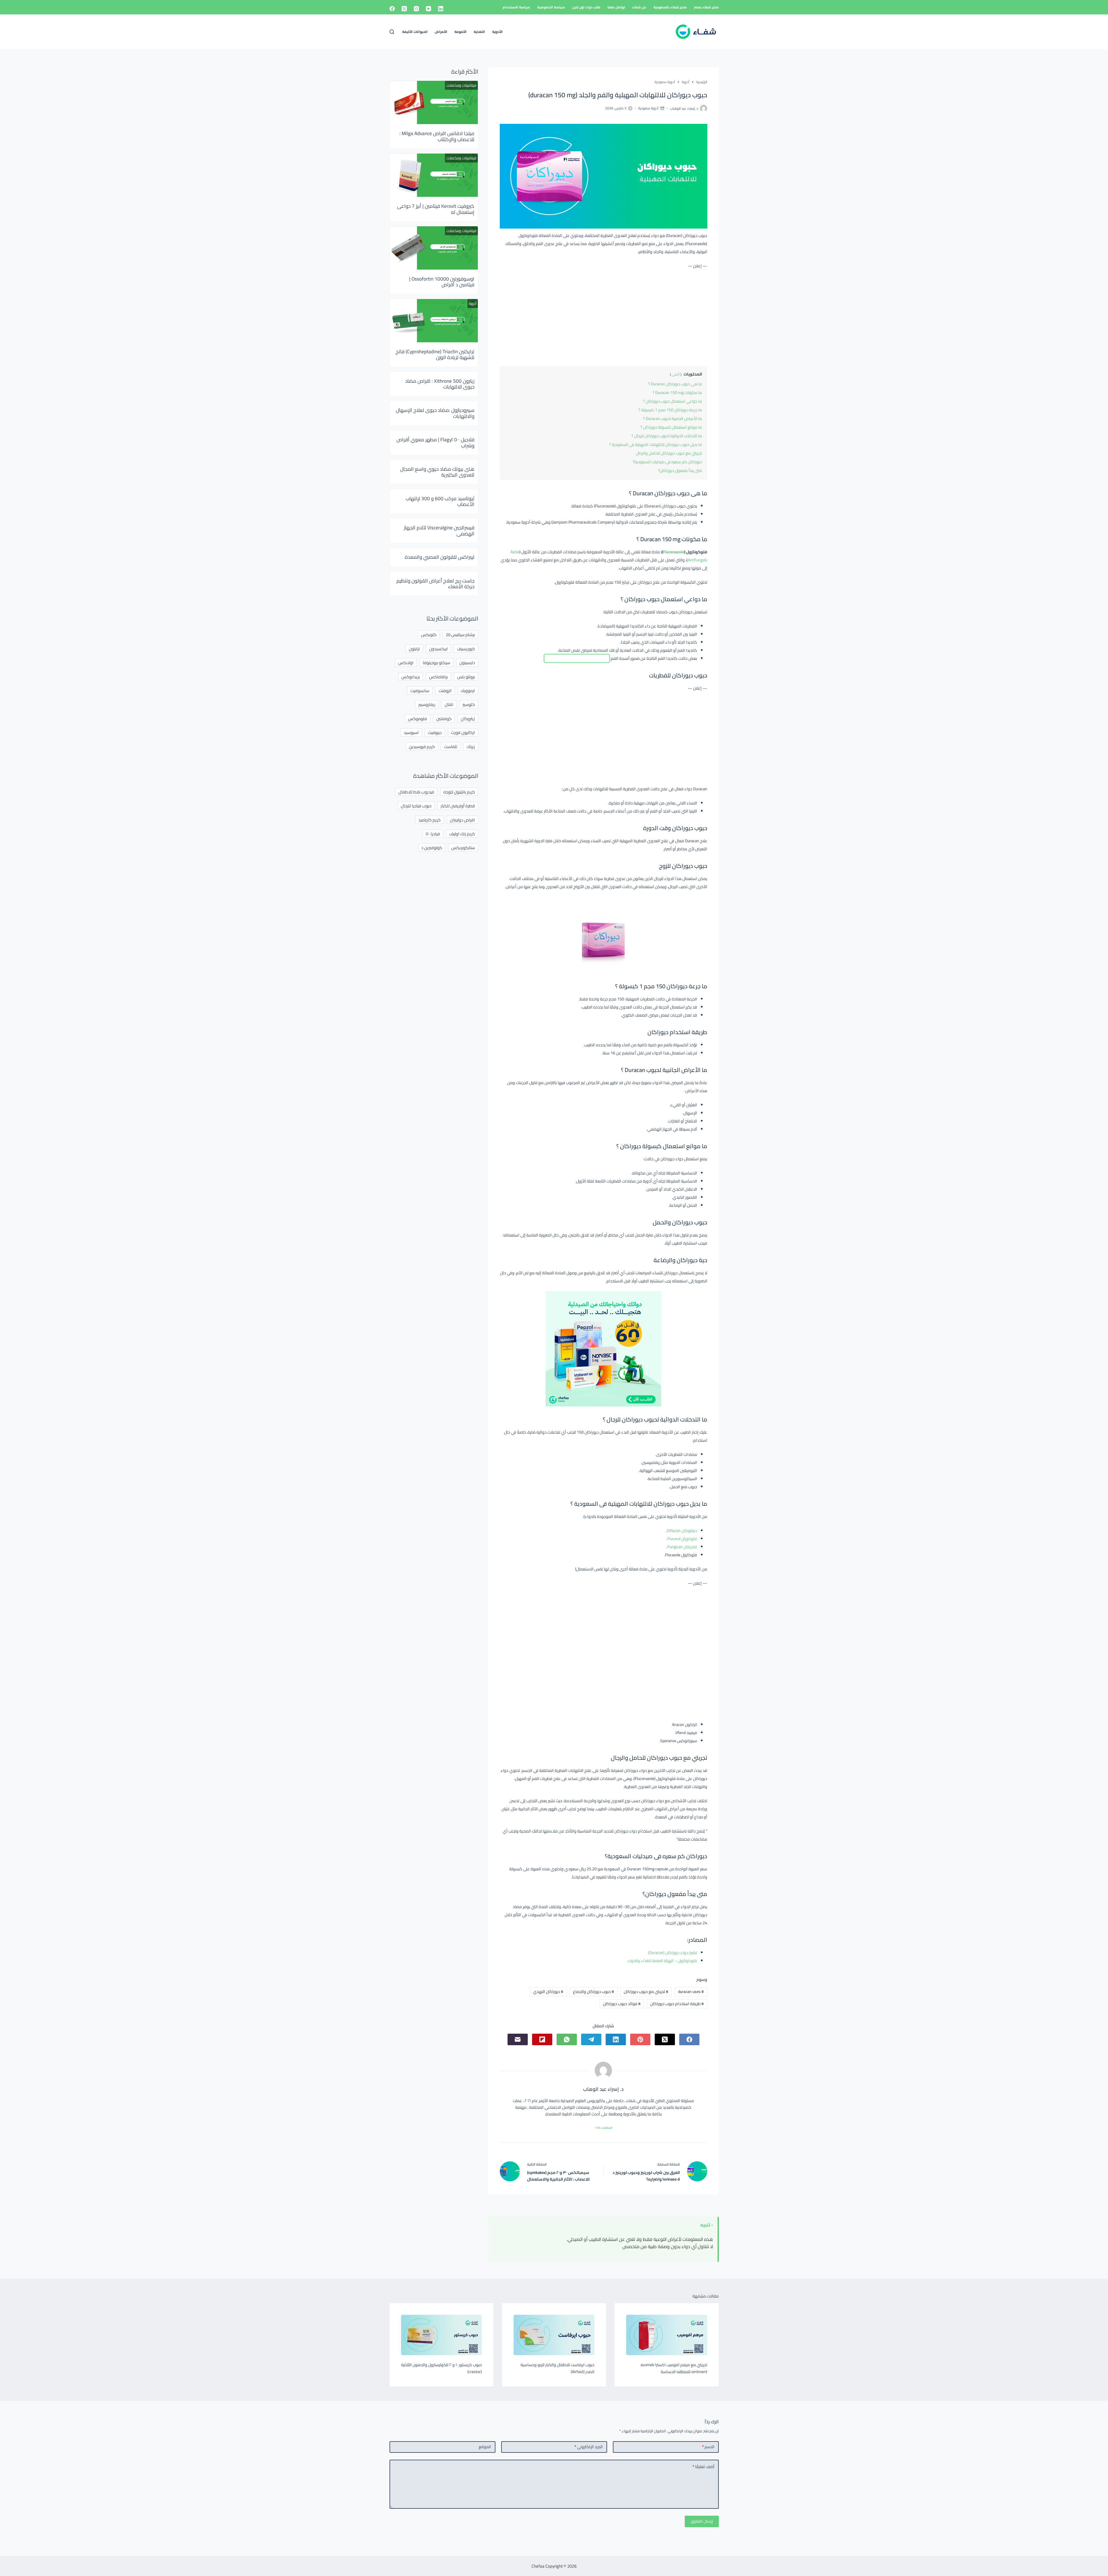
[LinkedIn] (441, 9)
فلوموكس (418, 719)
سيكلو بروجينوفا (436, 663)
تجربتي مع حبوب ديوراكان (646, 1992)
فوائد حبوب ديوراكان (622, 2004)
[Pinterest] (640, 2039)
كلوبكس (429, 635)
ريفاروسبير (427, 704)
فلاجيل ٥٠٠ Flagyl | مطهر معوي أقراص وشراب (435, 442)
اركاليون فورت (463, 732)
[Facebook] (392, 9)
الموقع (485, 2447)
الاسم (708, 2447)
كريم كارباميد (429, 820)
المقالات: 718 (603, 2128)
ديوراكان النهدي (548, 1992)
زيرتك (471, 747)
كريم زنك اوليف (462, 834)
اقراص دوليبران (462, 820)
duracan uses (691, 1992)
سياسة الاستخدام (516, 7)
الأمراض (441, 32)
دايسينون (467, 663)
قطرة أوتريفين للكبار (458, 806)
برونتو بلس (466, 677)
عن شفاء (639, 7)
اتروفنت (445, 691)
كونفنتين (444, 719)
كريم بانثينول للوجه (459, 792)
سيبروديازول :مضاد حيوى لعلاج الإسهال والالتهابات (435, 413)
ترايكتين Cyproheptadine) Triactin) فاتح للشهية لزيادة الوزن (435, 354)
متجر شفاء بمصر (706, 7)
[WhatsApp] (567, 2039)
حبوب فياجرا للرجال (416, 806)
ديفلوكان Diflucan (682, 1531)
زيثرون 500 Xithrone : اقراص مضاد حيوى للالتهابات (440, 384)
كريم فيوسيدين (422, 747)
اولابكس (406, 663)
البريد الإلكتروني (589, 2447)
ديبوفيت (435, 732)
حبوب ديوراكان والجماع (594, 1992)
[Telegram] (591, 2039)
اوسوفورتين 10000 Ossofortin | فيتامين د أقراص (442, 282)
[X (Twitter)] (404, 9)
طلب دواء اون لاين (586, 7)
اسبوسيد (411, 732)
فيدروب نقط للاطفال (416, 792)
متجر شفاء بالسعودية (670, 7)
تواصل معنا (616, 7)
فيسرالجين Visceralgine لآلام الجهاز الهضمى (439, 530)
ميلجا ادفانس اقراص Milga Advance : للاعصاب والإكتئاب (437, 136)
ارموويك (468, 691)
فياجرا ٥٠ (433, 834)
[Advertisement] (603, 316)
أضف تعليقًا (703, 2467)
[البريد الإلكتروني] (518, 2039)
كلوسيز (469, 704)
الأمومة (461, 32)
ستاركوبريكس (463, 848)
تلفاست (451, 747)
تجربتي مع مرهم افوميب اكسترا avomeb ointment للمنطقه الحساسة (674, 2368)
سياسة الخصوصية (551, 7)
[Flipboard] (542, 2039)
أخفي (676, 374)
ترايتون (414, 649)
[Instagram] (416, 9)
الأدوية (497, 32)
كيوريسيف (466, 649)
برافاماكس (438, 677)
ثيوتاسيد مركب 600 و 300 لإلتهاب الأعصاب (440, 501)
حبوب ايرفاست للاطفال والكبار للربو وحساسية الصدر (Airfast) (557, 2368)
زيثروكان (468, 719)
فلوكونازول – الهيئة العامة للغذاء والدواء (662, 1961)
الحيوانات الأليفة (415, 32)
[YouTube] (428, 9)
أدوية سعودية (648, 108)
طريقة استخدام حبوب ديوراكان (677, 2004)
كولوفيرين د (432, 848)
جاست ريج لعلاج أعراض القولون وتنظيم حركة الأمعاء (435, 584)
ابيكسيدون (438, 649)
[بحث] (392, 32)
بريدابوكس (411, 677)
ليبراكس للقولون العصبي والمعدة (440, 557)
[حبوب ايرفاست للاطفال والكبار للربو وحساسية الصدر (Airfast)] (554, 2335)
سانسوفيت (420, 691)
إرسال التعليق (702, 2521)
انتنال (449, 704)
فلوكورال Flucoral (682, 1539)
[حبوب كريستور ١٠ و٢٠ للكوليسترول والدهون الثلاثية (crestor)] (441, 2335)
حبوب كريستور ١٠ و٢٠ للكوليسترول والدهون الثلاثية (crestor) (441, 2368)
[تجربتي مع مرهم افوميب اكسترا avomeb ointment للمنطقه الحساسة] (667, 2335)
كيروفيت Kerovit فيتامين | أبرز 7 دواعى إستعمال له (436, 209)
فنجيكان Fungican (682, 1547)
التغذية (479, 32)
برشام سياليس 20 (460, 635)
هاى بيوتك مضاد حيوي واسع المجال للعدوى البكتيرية (437, 472)
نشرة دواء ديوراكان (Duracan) (673, 1953)
